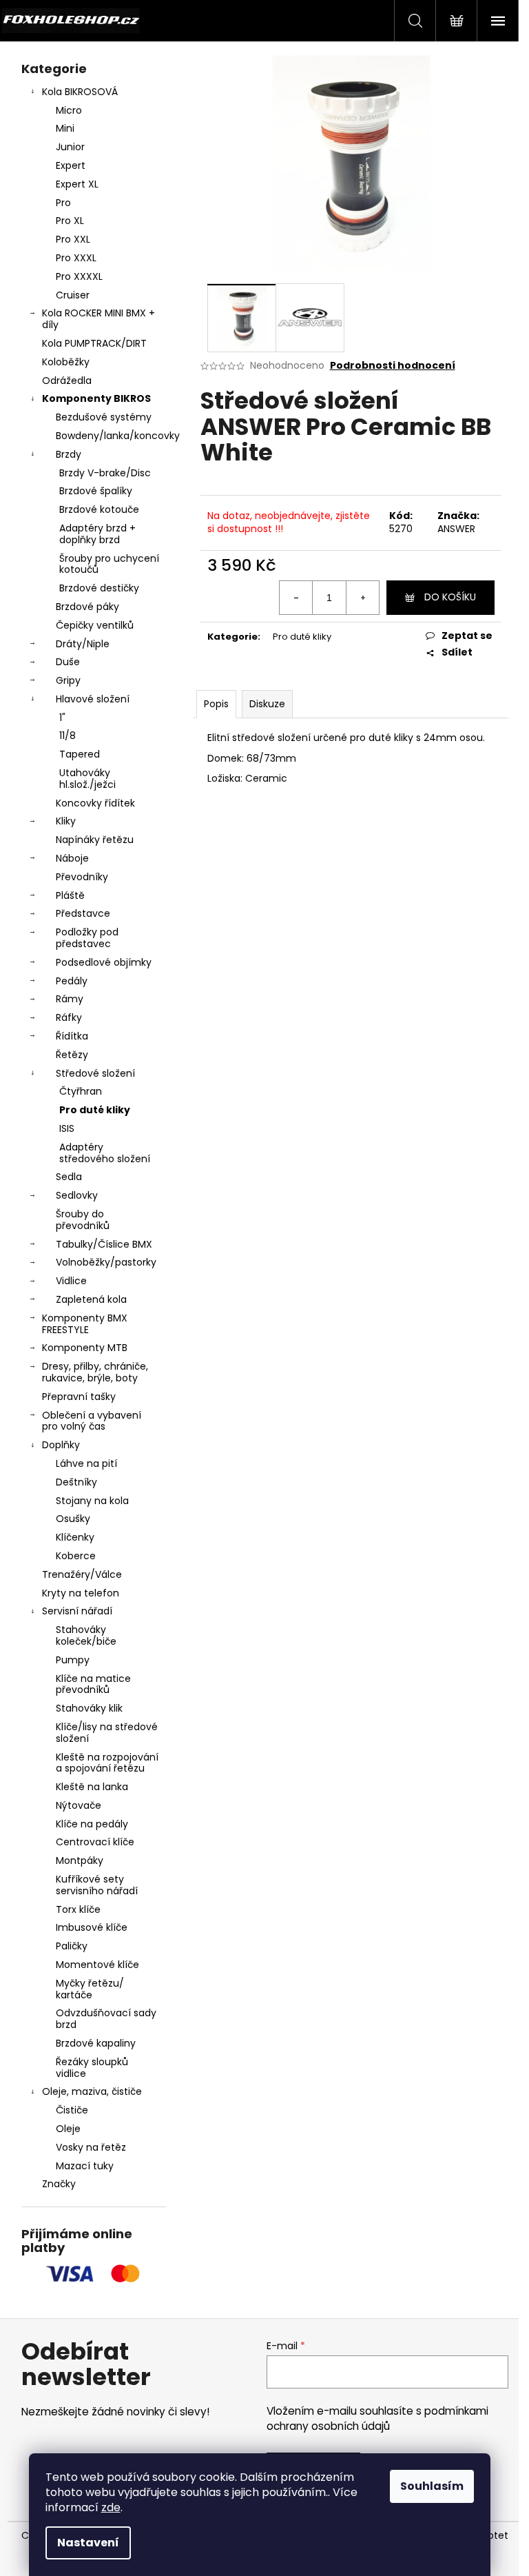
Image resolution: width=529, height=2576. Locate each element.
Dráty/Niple (83, 644)
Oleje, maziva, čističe (92, 2091)
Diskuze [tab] (267, 704)
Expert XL (77, 184)
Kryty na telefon (81, 1593)
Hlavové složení (93, 699)
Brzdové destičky (99, 588)
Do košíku (450, 597)
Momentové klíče (97, 1965)
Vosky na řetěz (91, 2147)
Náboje (72, 858)
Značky (59, 2184)
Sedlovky (77, 1195)
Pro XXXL (76, 258)
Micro (69, 110)
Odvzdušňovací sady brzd (106, 2019)
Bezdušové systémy (104, 417)
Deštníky (76, 1482)
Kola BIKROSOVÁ (80, 92)
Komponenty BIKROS (96, 398)
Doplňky (61, 1445)
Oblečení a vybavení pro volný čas (92, 1421)
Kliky (66, 821)
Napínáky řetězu (95, 840)
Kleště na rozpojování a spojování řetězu (107, 1763)
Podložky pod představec (87, 938)
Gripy (68, 680)
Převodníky (82, 877)
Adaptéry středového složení (105, 1153)
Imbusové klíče (92, 1927)
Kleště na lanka (92, 1787)
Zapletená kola (91, 1299)
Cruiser (73, 295)
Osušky (73, 1519)
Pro (63, 203)
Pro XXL (73, 239)
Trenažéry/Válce (82, 1574)
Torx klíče (78, 1909)
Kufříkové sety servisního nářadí (97, 1885)
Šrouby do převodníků (83, 1220)
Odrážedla (67, 381)
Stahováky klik (89, 1708)
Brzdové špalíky (96, 491)
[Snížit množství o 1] (296, 598)
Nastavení (88, 2543)
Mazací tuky (85, 2166)
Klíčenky (75, 1537)
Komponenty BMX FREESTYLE (85, 1324)
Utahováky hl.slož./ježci (87, 779)
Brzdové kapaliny (96, 2043)
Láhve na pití (86, 1463)
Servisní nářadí (77, 1611)
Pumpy (73, 1660)
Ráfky (69, 1017)
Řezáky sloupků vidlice (92, 2068)
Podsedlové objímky (104, 962)
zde (111, 2507)
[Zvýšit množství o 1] (362, 598)
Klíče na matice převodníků (93, 1684)
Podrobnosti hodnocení (393, 366)
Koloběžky (66, 362)
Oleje (68, 2129)
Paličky (72, 1946)
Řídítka (72, 1036)
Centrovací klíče (95, 1842)
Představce (83, 913)
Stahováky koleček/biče (86, 1635)
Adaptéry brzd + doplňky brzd (97, 534)
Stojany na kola (92, 1501)
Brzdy (69, 454)
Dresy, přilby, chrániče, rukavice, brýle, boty (95, 1372)
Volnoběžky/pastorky (106, 1262)
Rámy (70, 999)
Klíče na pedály (92, 1824)
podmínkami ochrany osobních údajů (377, 2418)
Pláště (70, 895)
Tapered (80, 754)
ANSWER (456, 529)
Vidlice (71, 1281)
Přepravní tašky (79, 1397)
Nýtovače (79, 1805)
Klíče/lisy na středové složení (107, 1733)
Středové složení (95, 1073)
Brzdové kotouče (99, 509)
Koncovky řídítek (95, 803)
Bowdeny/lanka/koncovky (111, 436)
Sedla (69, 1177)
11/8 (68, 736)
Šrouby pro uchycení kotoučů (109, 564)
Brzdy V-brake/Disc (105, 473)
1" (62, 718)
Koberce (76, 1556)
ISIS (67, 1128)
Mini (65, 128)
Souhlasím (432, 2486)
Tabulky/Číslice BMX (104, 1244)
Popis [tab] (216, 704)
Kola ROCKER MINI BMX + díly (98, 319)
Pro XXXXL (79, 276)
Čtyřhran (81, 1091)
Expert (71, 165)
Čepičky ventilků (95, 625)
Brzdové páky (87, 607)
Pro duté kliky (95, 1110)
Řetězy (72, 1055)
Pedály (72, 981)
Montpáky (80, 1860)
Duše (68, 662)
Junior (70, 147)
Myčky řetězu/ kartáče (90, 1989)
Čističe (72, 2110)
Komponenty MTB (85, 1348)
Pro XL (70, 221)
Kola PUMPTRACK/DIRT (94, 343)
